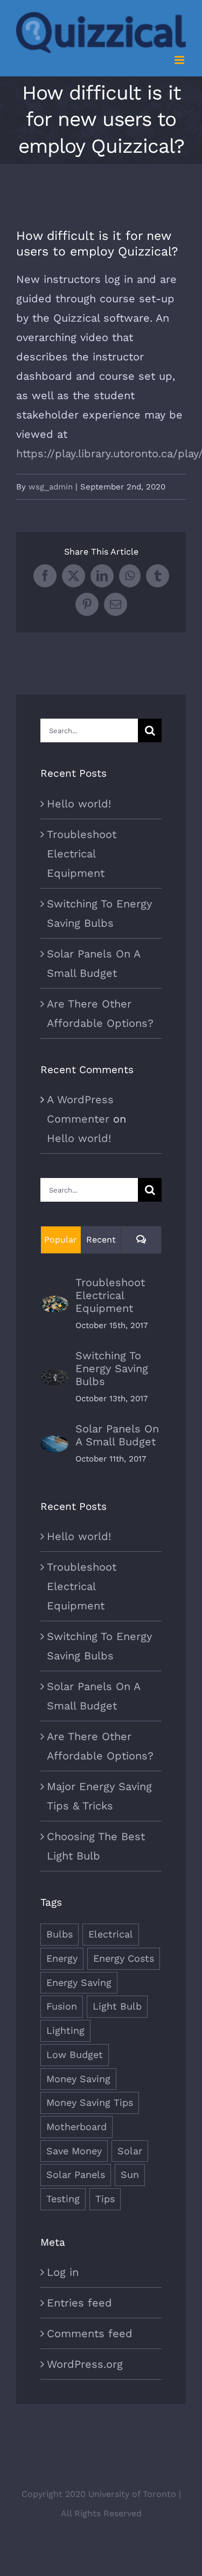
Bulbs (60, 1934)
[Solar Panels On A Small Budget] (54, 1445)
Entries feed (79, 2303)
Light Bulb (117, 2006)
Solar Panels (76, 2174)
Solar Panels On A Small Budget (117, 1435)
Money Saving (78, 2079)
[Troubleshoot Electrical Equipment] (54, 1305)
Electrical (111, 1934)
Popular (61, 1240)
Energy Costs (124, 1958)
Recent (101, 1240)
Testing (63, 2199)
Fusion (62, 2006)
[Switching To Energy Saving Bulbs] (54, 1379)
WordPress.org (85, 2364)
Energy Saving (79, 1982)
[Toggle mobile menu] (180, 60)
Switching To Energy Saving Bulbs (112, 1368)
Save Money (74, 2151)
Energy (62, 1958)
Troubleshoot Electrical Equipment (82, 854)
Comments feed (90, 2333)
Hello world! (79, 804)
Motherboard (76, 2127)
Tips (105, 2199)
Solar (130, 2151)
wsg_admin (51, 487)
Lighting (65, 2030)
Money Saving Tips (90, 2102)
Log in (63, 2272)
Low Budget (75, 2055)
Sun (130, 2174)
